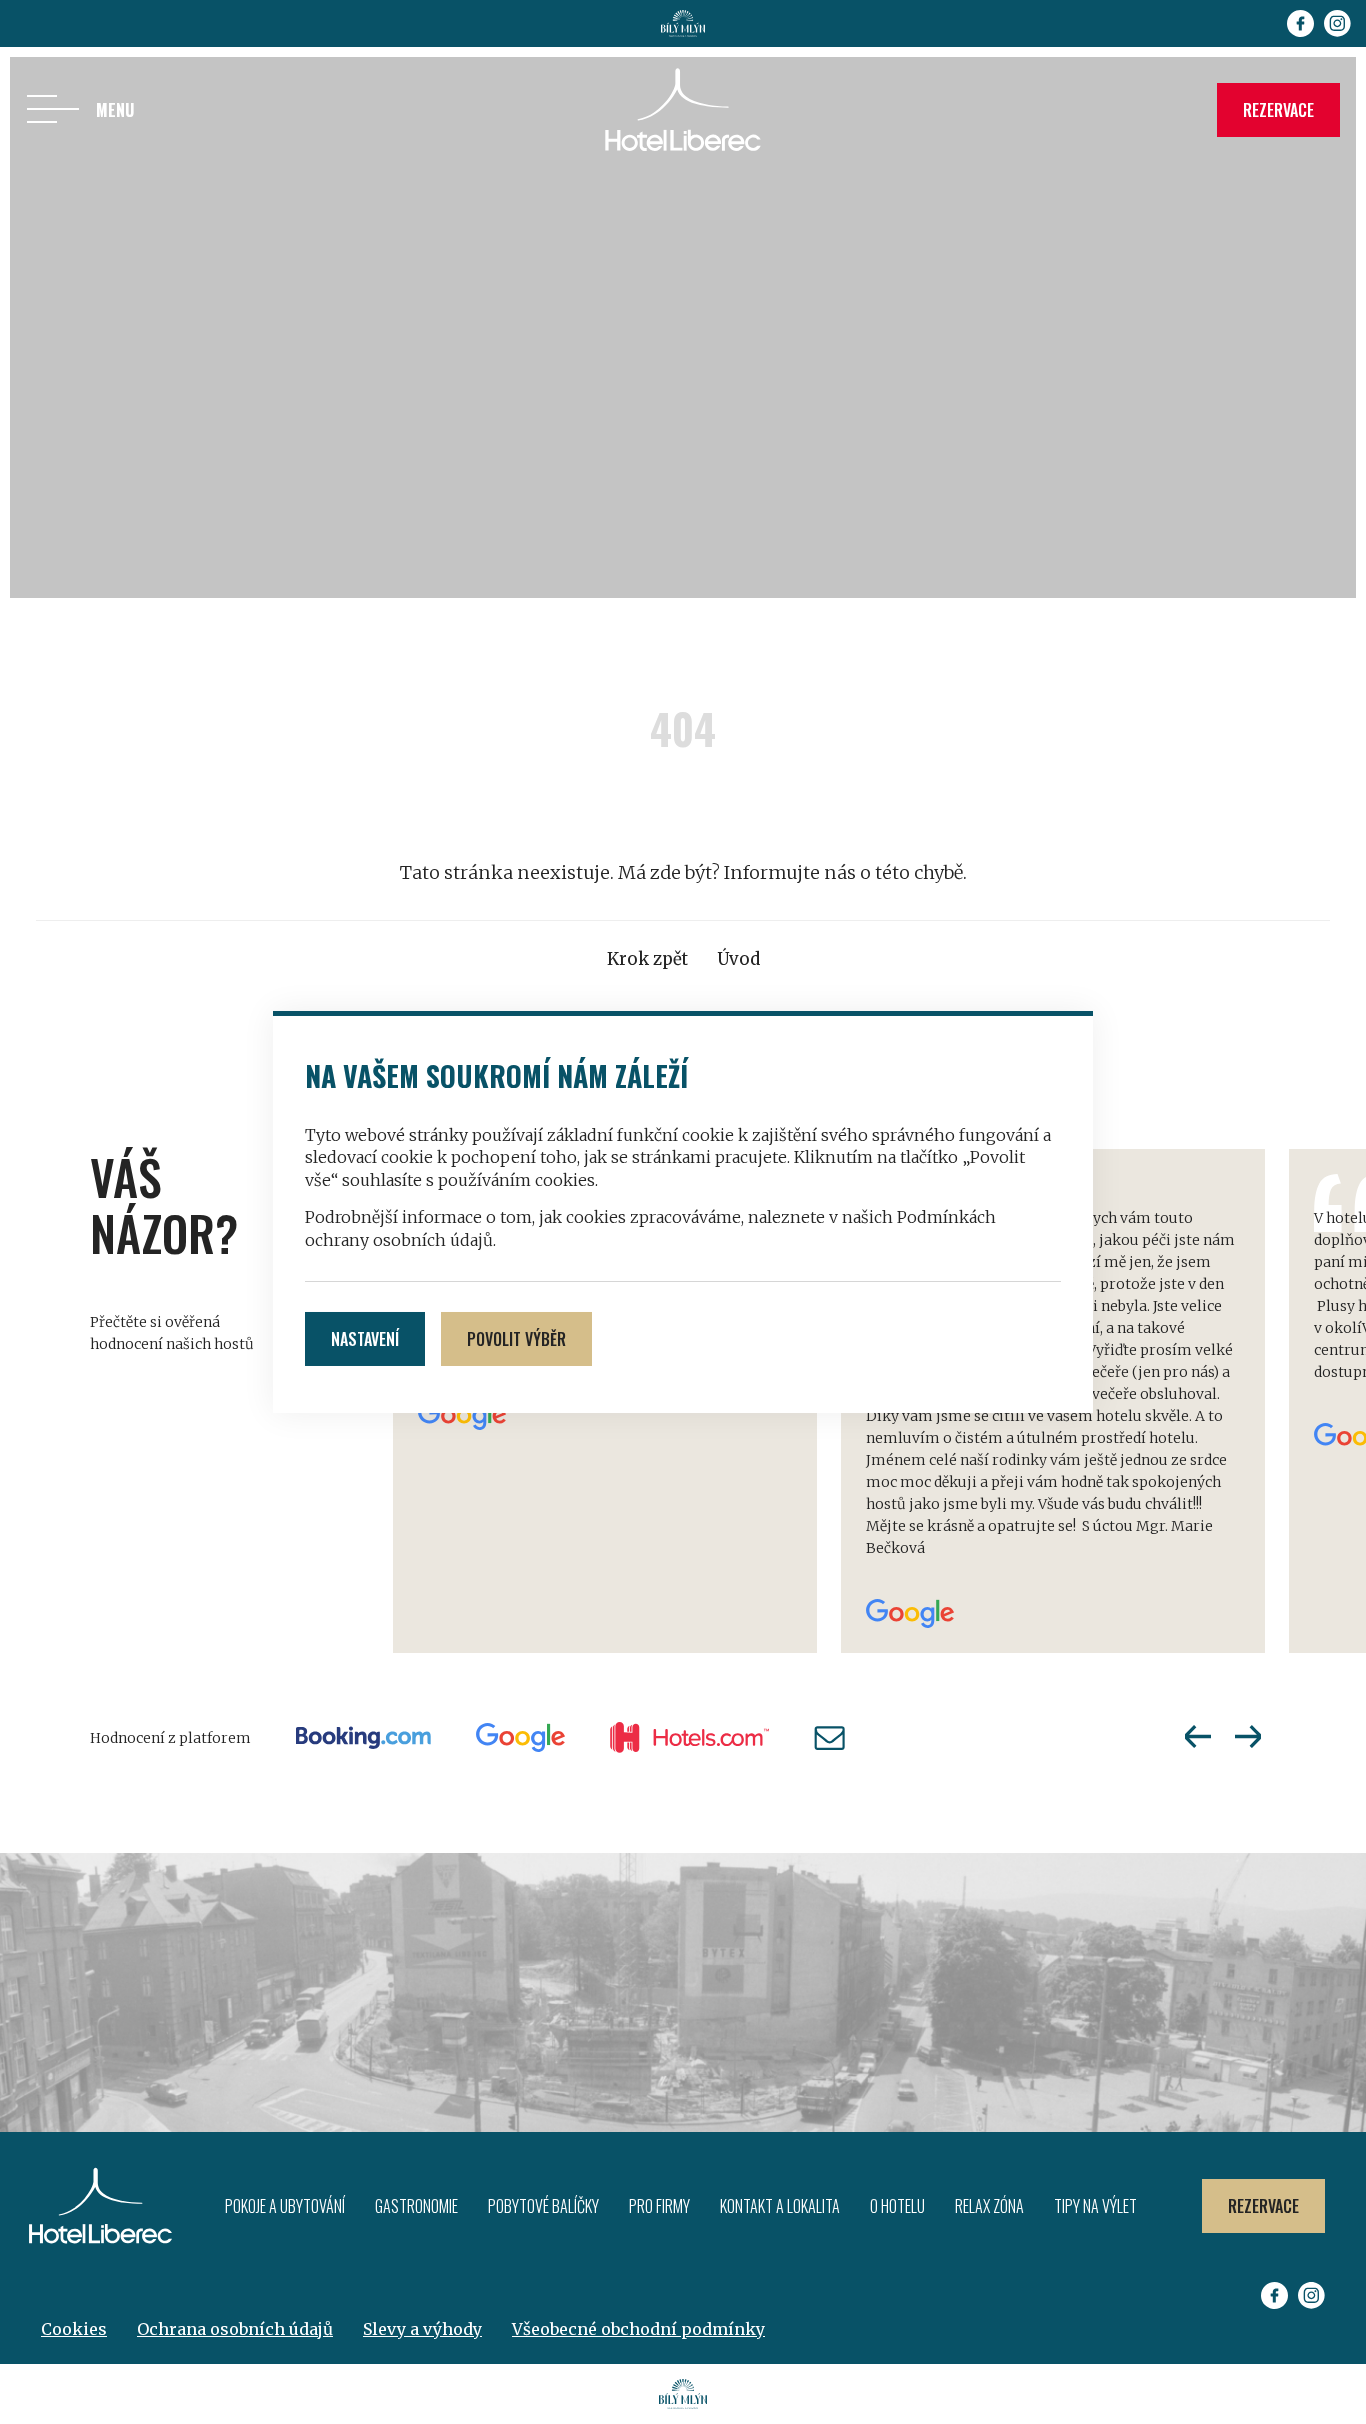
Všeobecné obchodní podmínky (638, 2329)
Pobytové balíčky (543, 2206)
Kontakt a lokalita (780, 2206)
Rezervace (1278, 110)
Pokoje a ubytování (285, 2206)
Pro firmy (659, 2206)
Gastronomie (416, 2206)
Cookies (74, 2329)
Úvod (738, 959)
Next (1248, 1736)
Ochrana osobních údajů (235, 2329)
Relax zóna (989, 2206)
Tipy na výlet (1095, 2206)
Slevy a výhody (422, 2329)
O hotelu (897, 2206)
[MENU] (53, 110)
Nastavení (365, 1339)
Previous (1198, 1736)
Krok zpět (647, 959)
